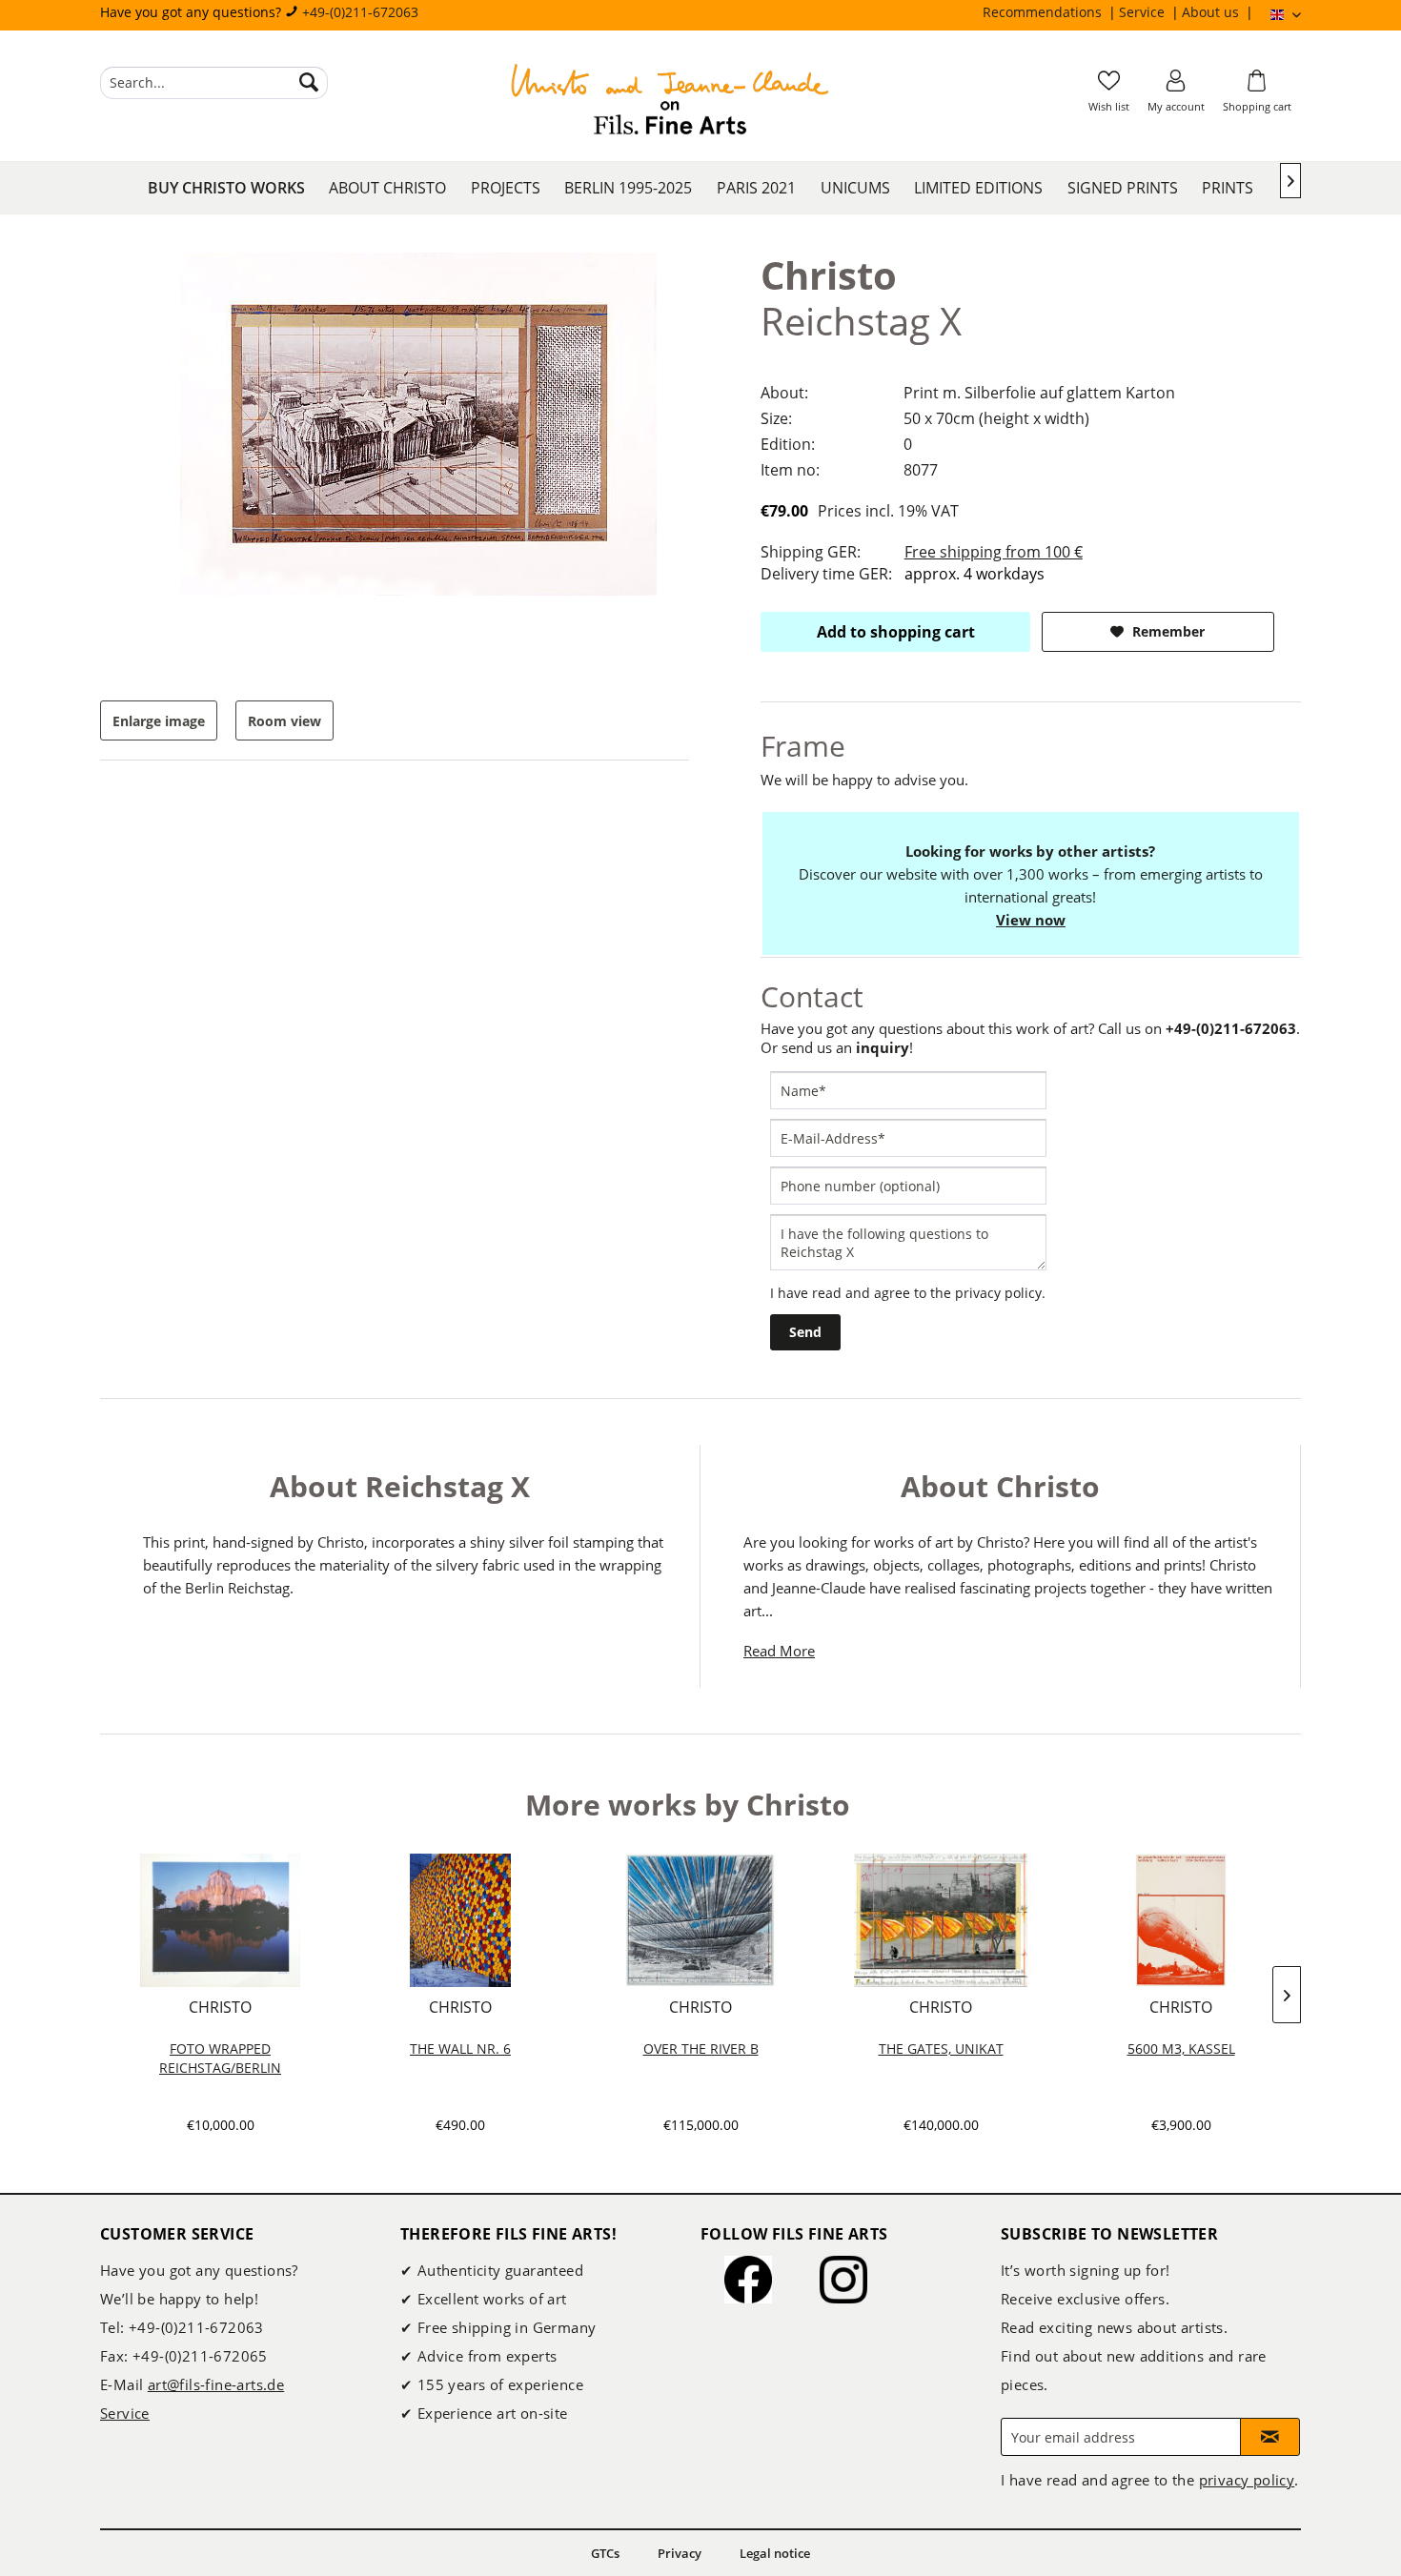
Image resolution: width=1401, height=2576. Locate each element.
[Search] (309, 83)
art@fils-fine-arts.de (216, 2384)
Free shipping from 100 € (994, 552)
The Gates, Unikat (941, 2049)
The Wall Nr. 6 (460, 2049)
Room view (284, 721)
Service (1144, 12)
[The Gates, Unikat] (941, 1920)
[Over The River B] (700, 1920)
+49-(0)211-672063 (360, 12)
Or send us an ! (837, 1047)
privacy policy (998, 1293)
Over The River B (701, 2049)
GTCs (605, 2553)
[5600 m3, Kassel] (1181, 1920)
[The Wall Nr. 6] (460, 1920)
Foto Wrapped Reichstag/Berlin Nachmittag (220, 2059)
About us (1212, 12)
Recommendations (1044, 12)
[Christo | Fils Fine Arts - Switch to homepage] (670, 102)
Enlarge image (159, 721)
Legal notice (775, 2553)
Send (805, 1332)
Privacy (680, 2553)
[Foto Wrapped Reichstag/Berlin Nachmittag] (220, 1920)
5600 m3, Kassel (1181, 2049)
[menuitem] (1051, 12)
